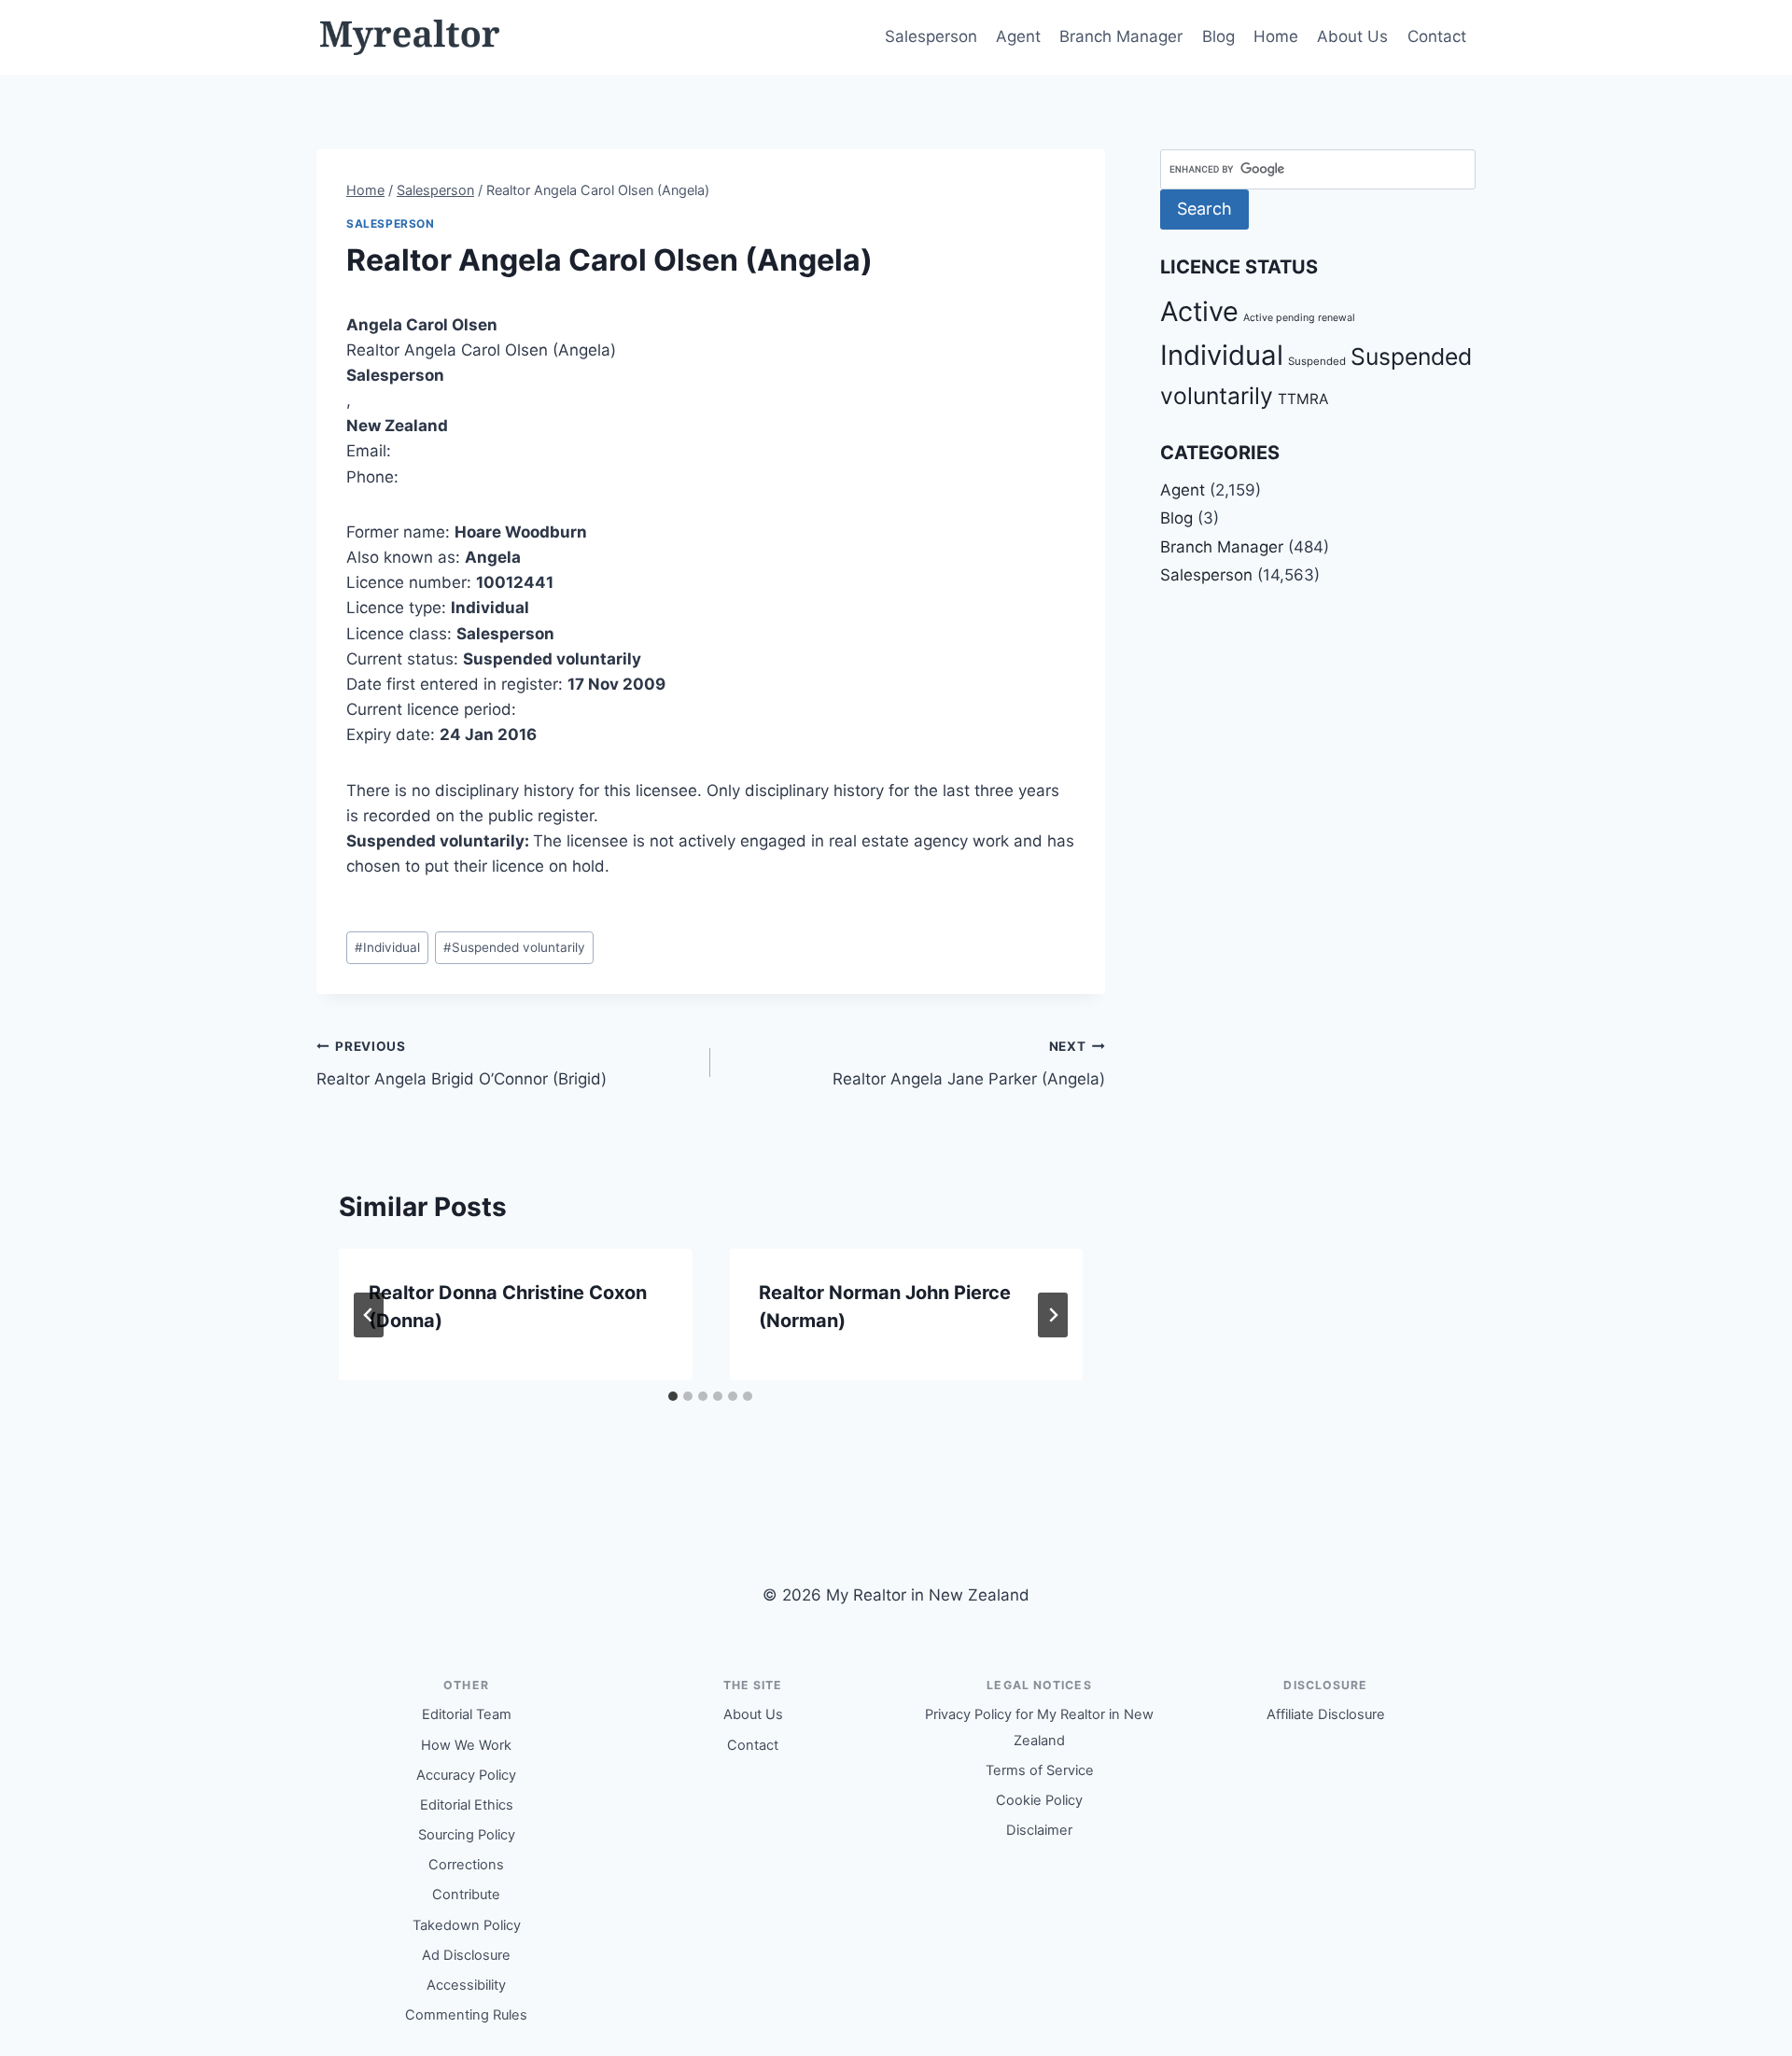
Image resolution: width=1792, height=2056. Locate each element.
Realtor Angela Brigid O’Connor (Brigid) (462, 1063)
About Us (1352, 36)
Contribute (466, 1895)
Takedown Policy (467, 1925)
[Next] (1053, 1315)
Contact (1437, 36)
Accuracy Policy (466, 1775)
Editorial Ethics (467, 1805)
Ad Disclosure (466, 1955)
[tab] (673, 1396)
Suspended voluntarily (514, 947)
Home (1276, 36)
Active (1199, 311)
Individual (387, 947)
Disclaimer (1039, 1830)
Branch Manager (1121, 36)
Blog (1218, 36)
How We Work (466, 1745)
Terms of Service (1040, 1770)
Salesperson (931, 36)
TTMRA (1303, 399)
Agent (1018, 36)
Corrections (466, 1865)
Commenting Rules (466, 2015)
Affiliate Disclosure (1326, 1714)
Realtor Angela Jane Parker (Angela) (968, 1063)
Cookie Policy (1039, 1800)
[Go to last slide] (369, 1315)
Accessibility (466, 1985)
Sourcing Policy (467, 1835)
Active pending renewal (1299, 318)
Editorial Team (467, 1714)
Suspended (1317, 361)
